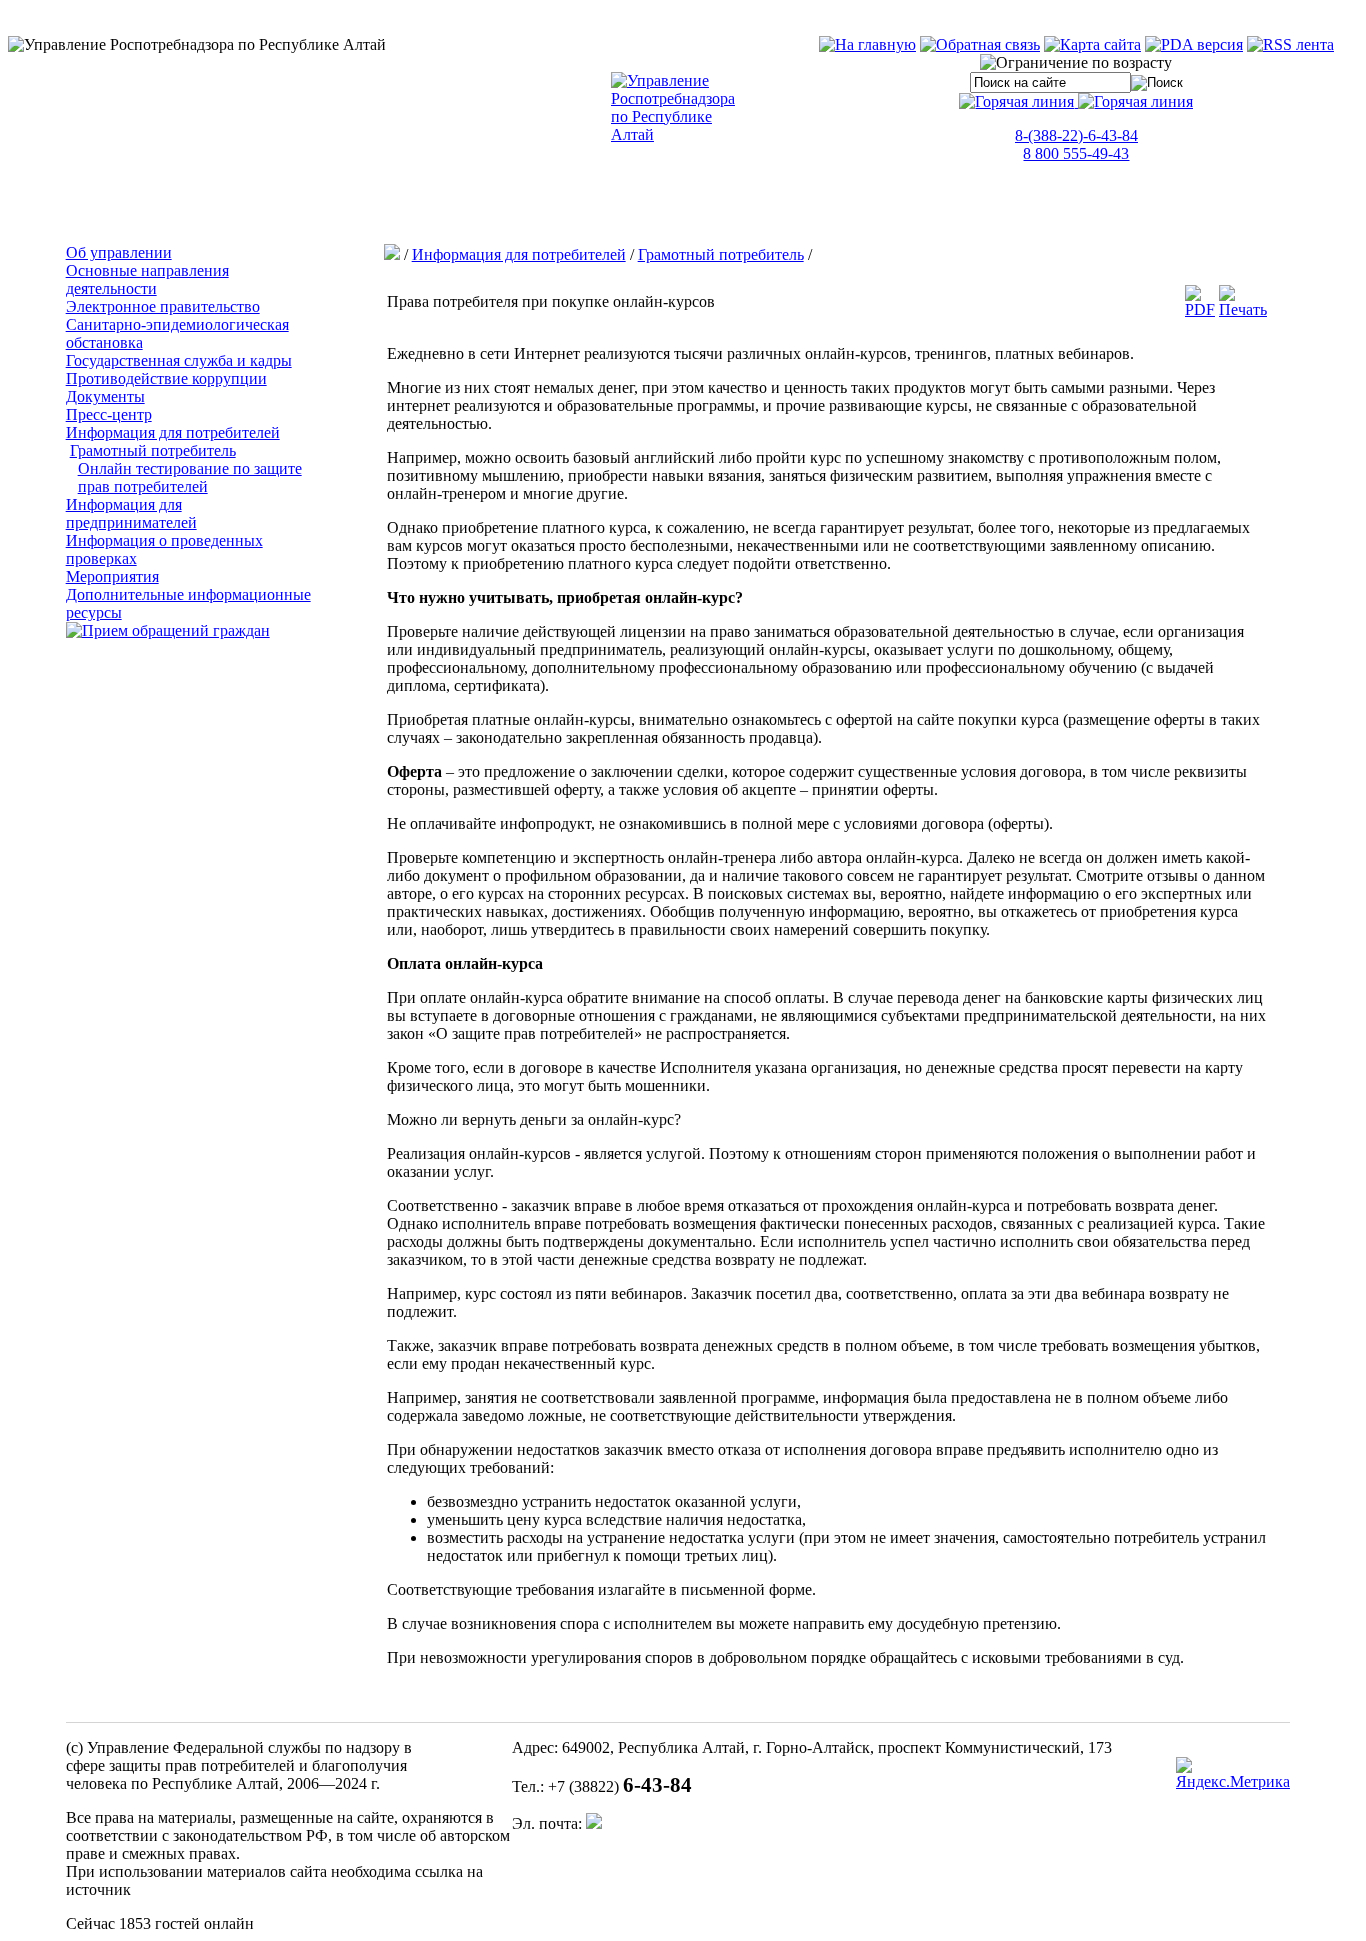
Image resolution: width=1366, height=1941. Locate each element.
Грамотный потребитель (153, 450)
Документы (105, 396)
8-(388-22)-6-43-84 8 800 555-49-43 (1076, 144)
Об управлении (119, 252)
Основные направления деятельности (147, 279)
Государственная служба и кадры (179, 360)
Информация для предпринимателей (131, 513)
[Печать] (1243, 309)
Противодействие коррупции (166, 378)
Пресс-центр (109, 414)
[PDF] (1200, 309)
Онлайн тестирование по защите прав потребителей (190, 477)
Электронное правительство (163, 306)
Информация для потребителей (173, 432)
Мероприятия (112, 576)
